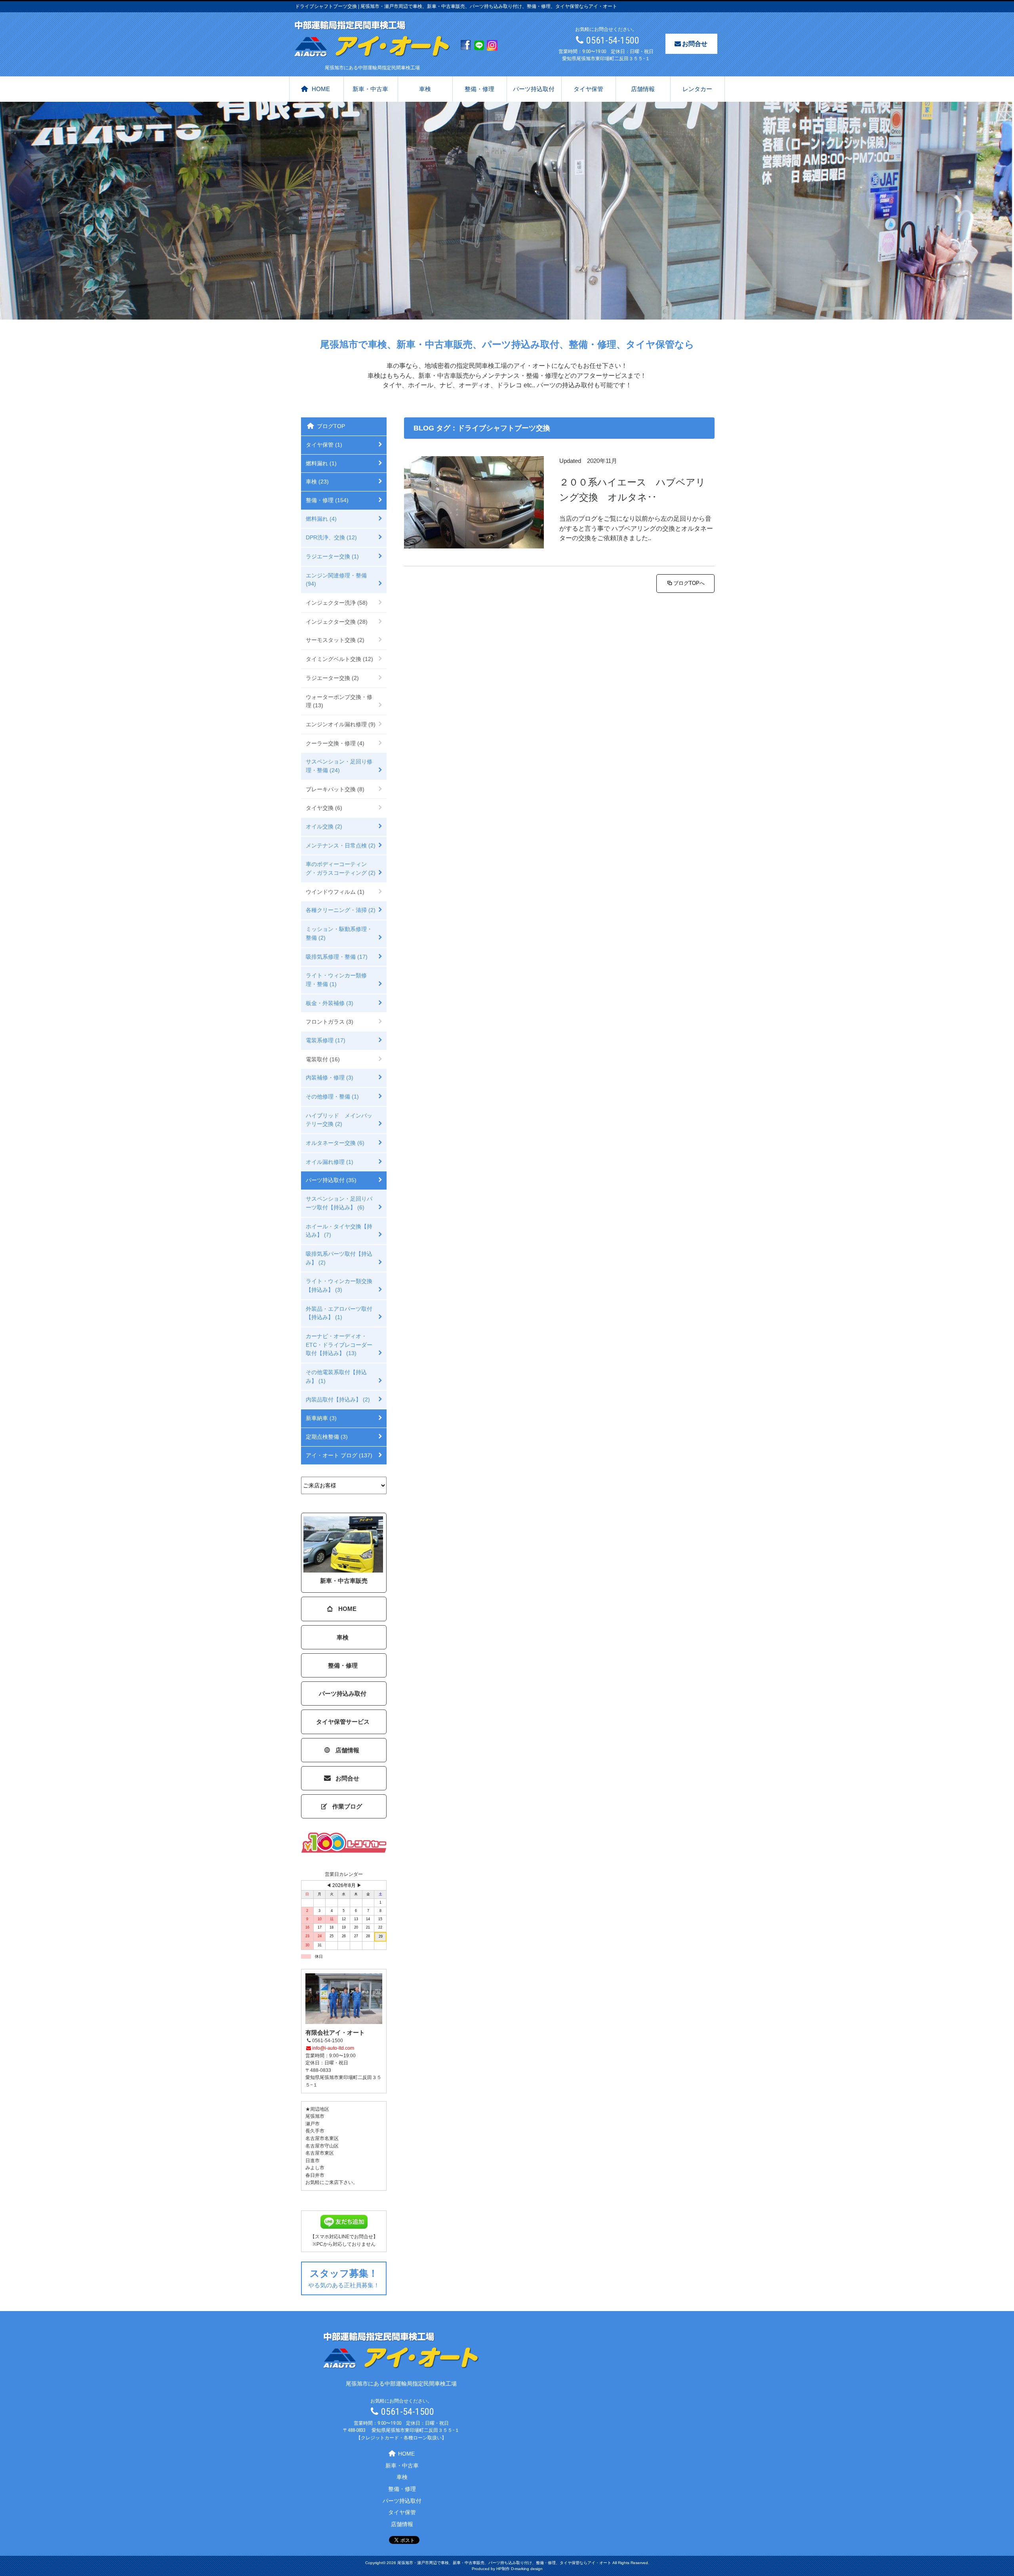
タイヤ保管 (588, 89)
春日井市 (315, 2175)
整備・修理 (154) (327, 500)
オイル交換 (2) (324, 826)
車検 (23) (317, 482)
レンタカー (697, 89)
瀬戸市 (313, 2124)
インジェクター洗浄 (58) (337, 603)
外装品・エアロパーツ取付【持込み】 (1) (339, 1313)
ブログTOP (331, 426)
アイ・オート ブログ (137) (339, 1455)
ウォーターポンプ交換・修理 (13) (339, 701)
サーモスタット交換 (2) (335, 640)
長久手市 (315, 2131)
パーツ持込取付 (534, 89)
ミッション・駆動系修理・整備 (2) (339, 933)
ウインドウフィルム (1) (335, 892)
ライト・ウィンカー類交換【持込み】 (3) (339, 1285)
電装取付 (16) (323, 1059)
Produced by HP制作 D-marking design (507, 2569)
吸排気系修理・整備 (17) (337, 957)
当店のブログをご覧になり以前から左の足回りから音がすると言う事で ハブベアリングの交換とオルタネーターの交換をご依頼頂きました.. (636, 528)
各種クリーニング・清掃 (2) (341, 910)
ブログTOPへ (689, 583)
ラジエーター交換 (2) (332, 678)
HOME (321, 89)
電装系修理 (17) (326, 1040)
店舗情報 (643, 89)
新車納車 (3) (321, 1418)
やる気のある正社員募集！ (344, 2278)
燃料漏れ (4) (321, 519)
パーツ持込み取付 (343, 1694)
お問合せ (695, 44)
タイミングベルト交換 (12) (339, 659)
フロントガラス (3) (330, 1022)
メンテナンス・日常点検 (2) (341, 845)
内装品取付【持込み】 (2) (338, 1399)
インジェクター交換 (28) (337, 622)
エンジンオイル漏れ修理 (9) (341, 724)
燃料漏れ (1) (321, 463)
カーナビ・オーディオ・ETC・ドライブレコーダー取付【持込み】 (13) (339, 1345)
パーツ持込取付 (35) (331, 1180)
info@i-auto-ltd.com (333, 2048)
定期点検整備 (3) (327, 1437)
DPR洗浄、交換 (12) (331, 537)
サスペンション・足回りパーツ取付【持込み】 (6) (339, 1203)
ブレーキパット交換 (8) (335, 789)
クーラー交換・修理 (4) (335, 743)
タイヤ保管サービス (343, 1722)
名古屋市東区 (320, 2153)
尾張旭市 (315, 2116)
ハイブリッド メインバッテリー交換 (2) (339, 1120)
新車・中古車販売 (344, 1581)
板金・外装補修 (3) (330, 1003)
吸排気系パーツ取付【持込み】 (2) (339, 1258)
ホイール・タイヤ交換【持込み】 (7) (339, 1231)
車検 (425, 89)
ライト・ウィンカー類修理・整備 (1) (336, 980)
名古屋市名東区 (322, 2138)
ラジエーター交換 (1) (332, 556)
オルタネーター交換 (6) (335, 1143)
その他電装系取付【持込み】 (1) (336, 1377)
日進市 (313, 2161)
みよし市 (315, 2168)
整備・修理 (479, 89)
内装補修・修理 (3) (330, 1078)
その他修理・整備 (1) (332, 1097)
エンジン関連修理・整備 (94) (336, 580)
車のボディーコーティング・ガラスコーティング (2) (341, 868)
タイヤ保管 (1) (324, 445)
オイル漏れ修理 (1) (330, 1162)
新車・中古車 (370, 89)
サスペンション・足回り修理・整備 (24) (339, 766)
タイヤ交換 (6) (324, 808)
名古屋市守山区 (322, 2146)
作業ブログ (347, 1806)
